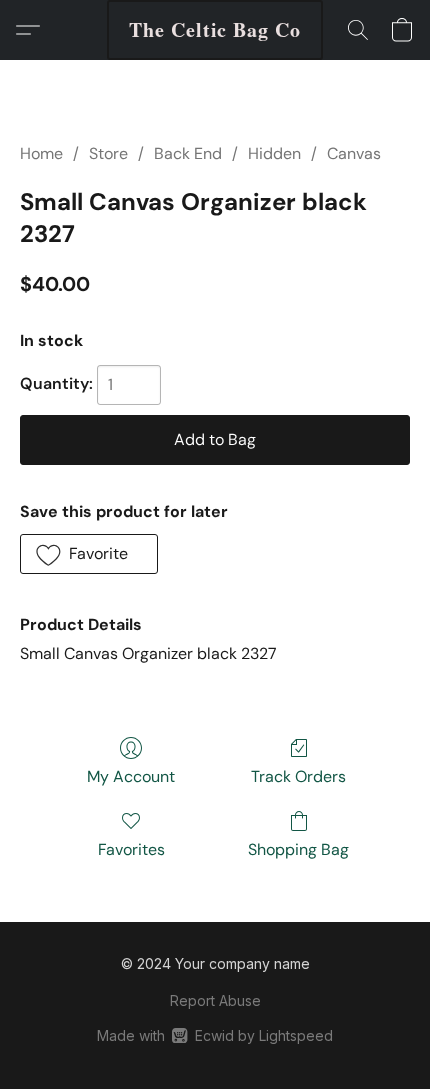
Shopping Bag (298, 849)
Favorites (131, 849)
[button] (215, 30)
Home (41, 153)
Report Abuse (215, 1000)
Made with (214, 1035)
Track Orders (298, 776)
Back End (188, 153)
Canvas (354, 153)
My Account (131, 776)
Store (108, 153)
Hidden (274, 153)
